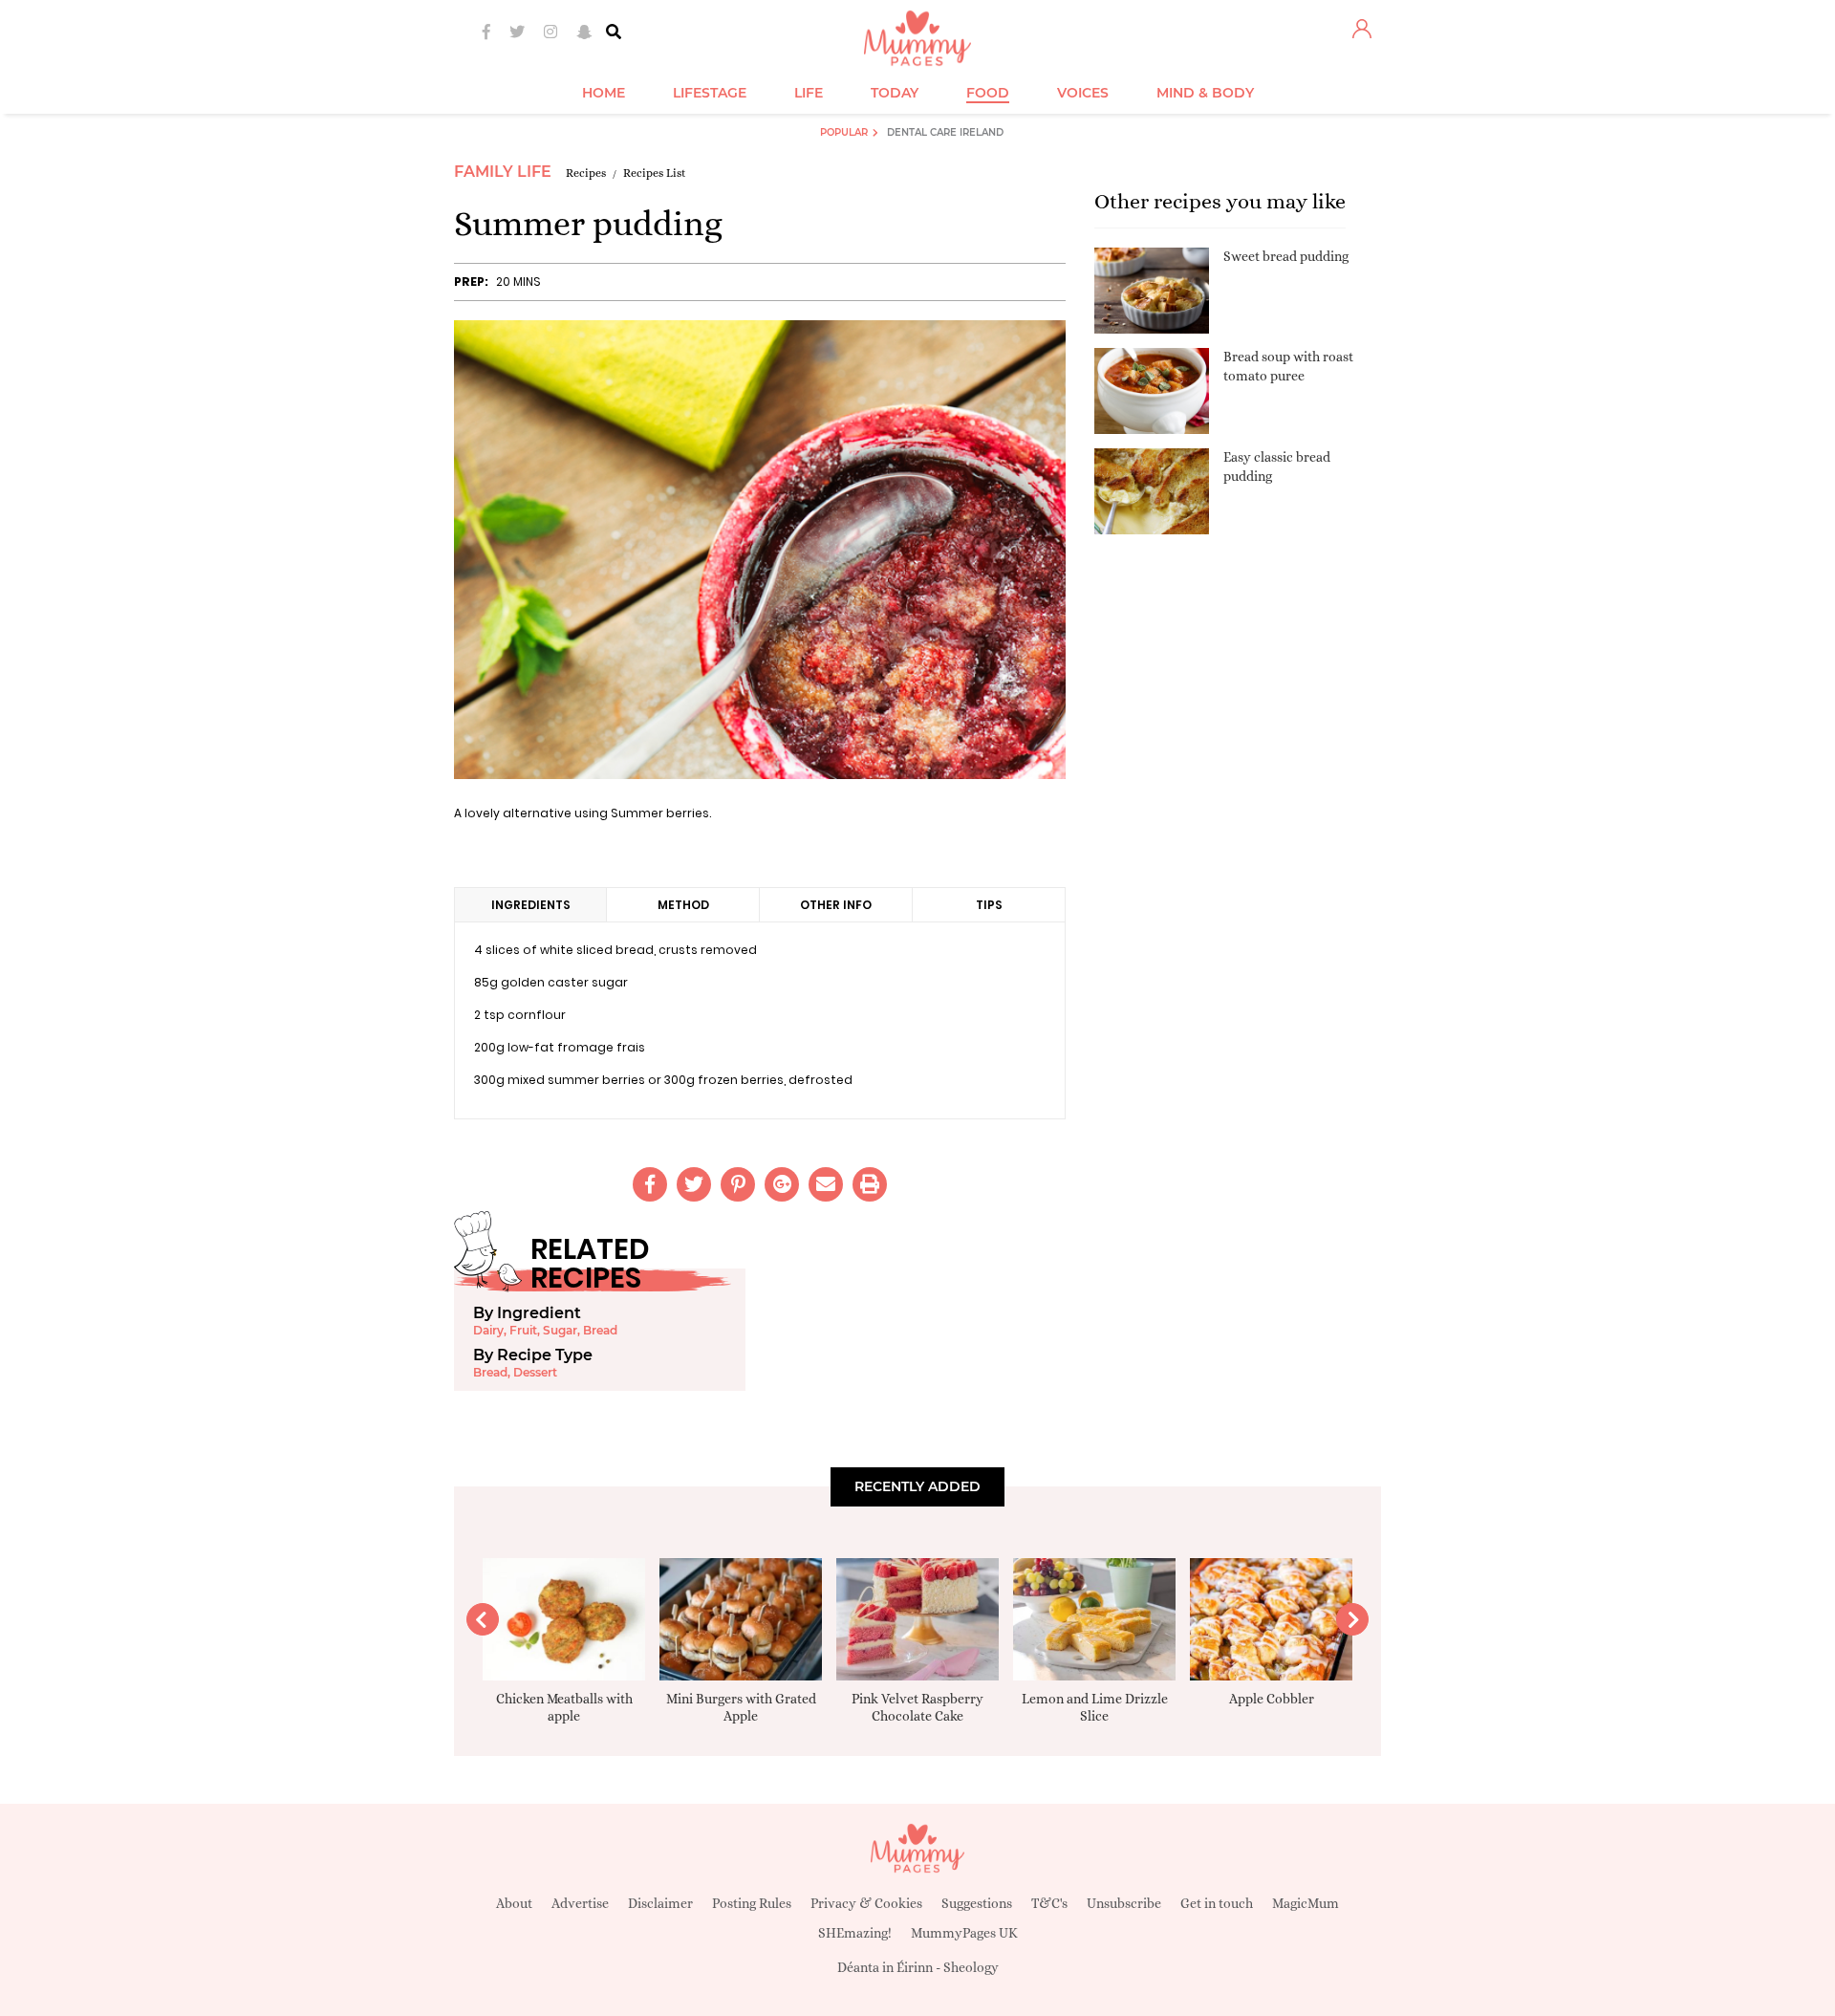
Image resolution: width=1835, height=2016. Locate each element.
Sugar (560, 1330)
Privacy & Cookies (866, 1903)
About (514, 1903)
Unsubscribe (1124, 1903)
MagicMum (1306, 1903)
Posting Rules (752, 1903)
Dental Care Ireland (945, 132)
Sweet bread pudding (1286, 256)
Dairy (488, 1330)
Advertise (580, 1903)
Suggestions (977, 1903)
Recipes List (655, 173)
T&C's (1049, 1903)
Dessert (535, 1372)
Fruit (523, 1330)
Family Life (503, 172)
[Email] (826, 1184)
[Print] (870, 1184)
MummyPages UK (964, 1933)
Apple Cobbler (1272, 1699)
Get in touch (1217, 1903)
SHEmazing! (855, 1933)
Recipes (586, 173)
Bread (600, 1330)
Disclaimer (660, 1903)
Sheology (971, 1967)
